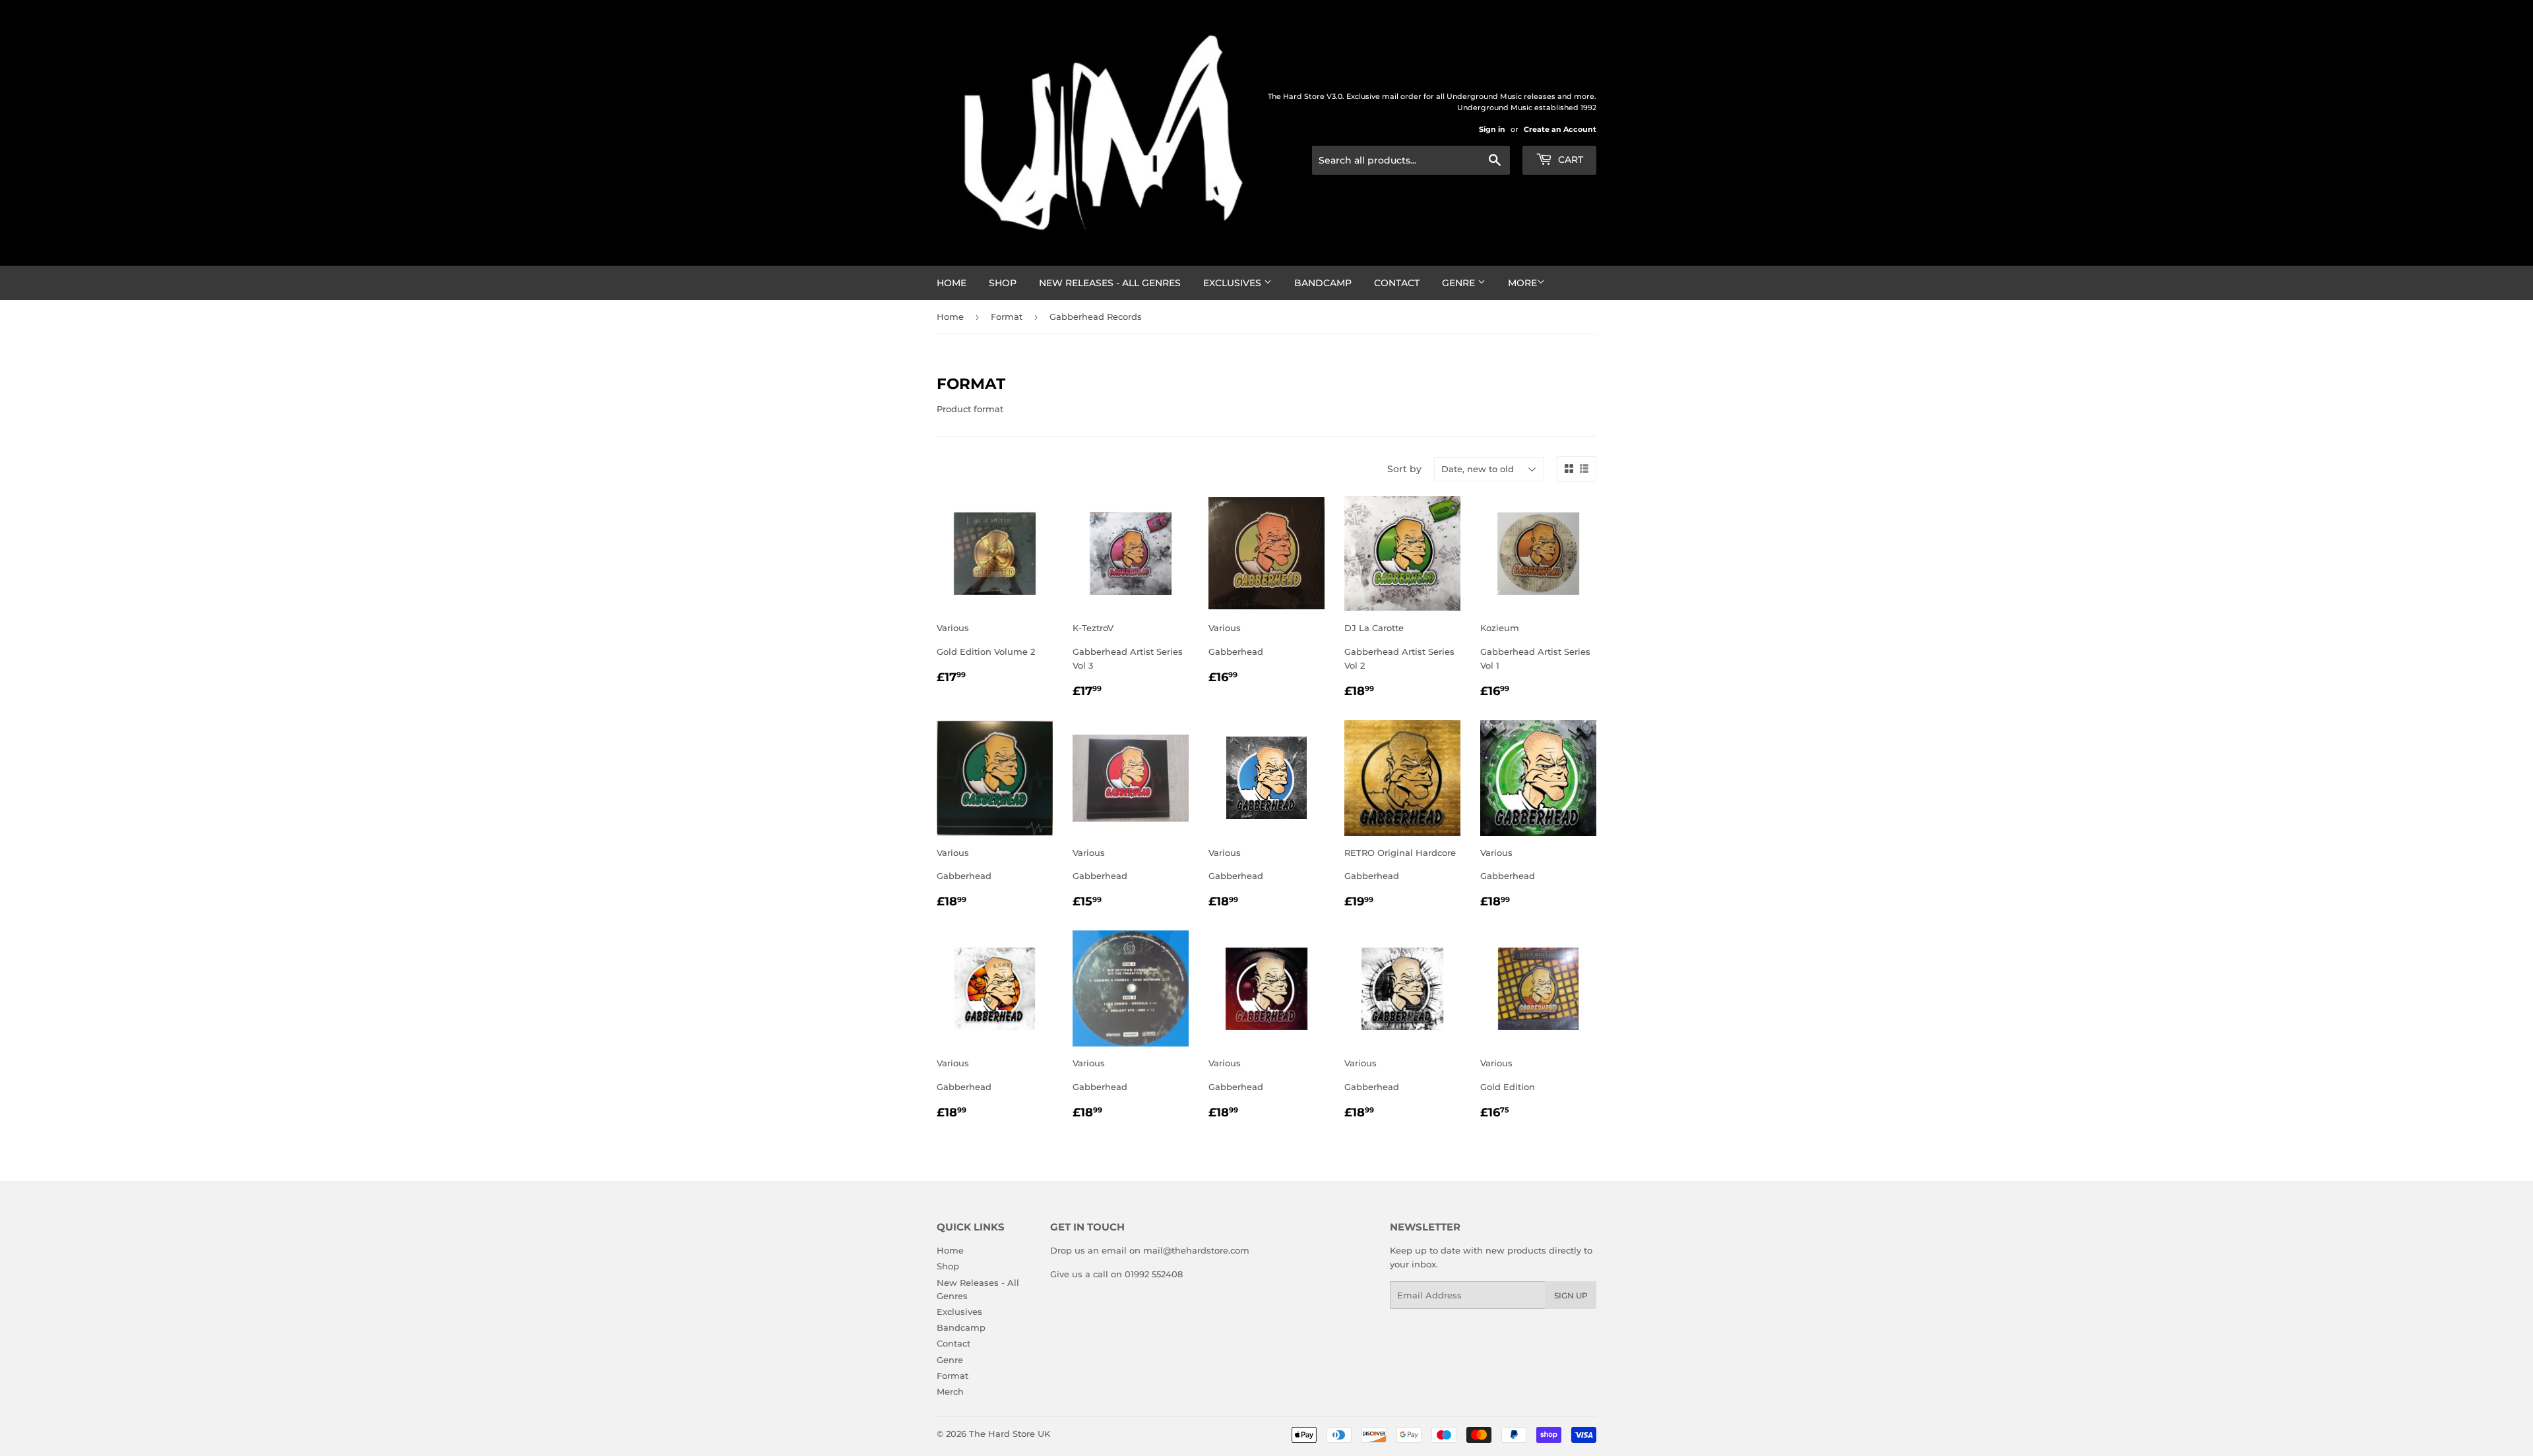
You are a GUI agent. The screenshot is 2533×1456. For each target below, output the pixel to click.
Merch (950, 1391)
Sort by (1404, 469)
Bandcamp (1323, 283)
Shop (1003, 283)
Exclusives (1234, 283)
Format (1007, 317)
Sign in (1492, 129)
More (1522, 283)
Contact (1397, 283)
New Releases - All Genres (1110, 283)
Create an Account (1560, 129)
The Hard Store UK (1010, 1434)
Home (952, 283)
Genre (1460, 283)
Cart (1569, 160)
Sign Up (1571, 1295)
